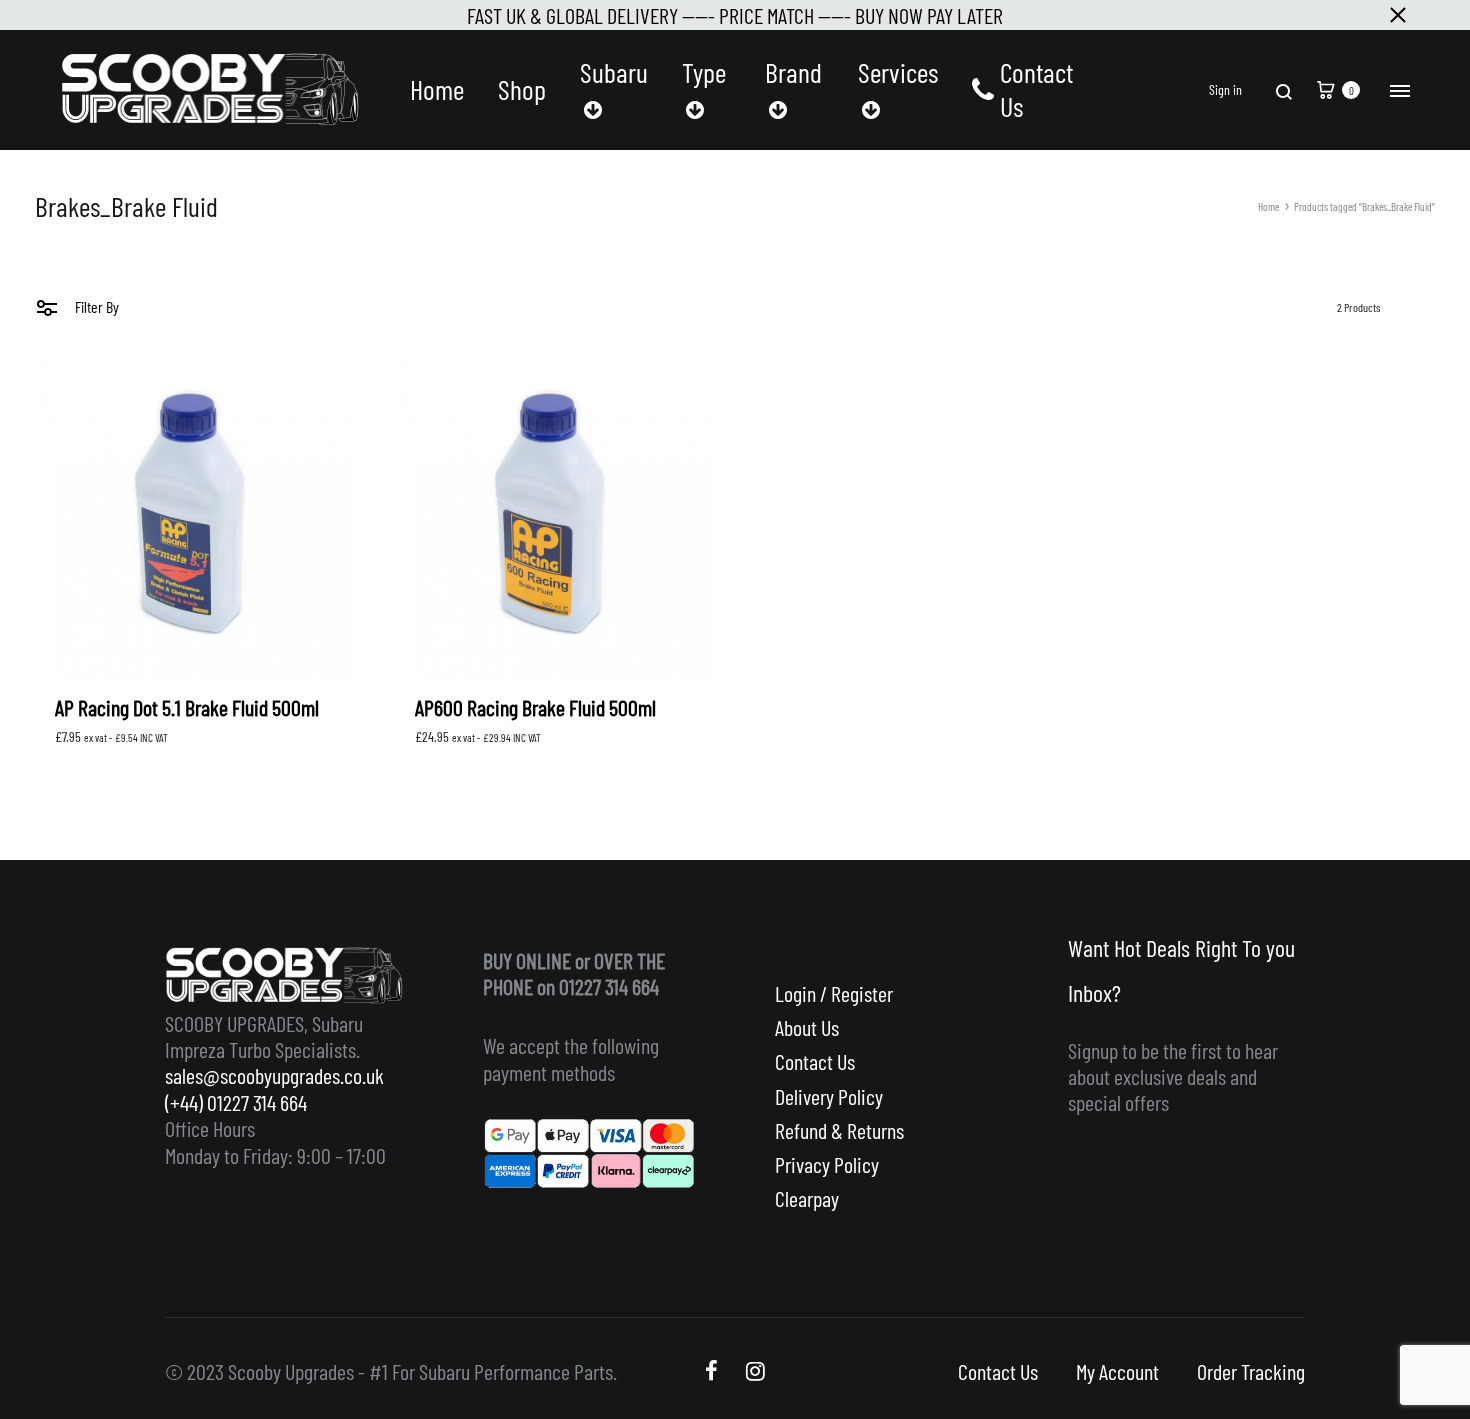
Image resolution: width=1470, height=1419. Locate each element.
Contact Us (1036, 89)
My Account (1117, 1371)
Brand (793, 72)
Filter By (95, 306)
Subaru (614, 72)
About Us (807, 1027)
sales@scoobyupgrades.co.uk (274, 1075)
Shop (522, 89)
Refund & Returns (839, 1130)
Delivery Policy (829, 1096)
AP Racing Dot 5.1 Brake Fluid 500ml (187, 707)
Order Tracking (1251, 1371)
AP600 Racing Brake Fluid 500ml (535, 707)
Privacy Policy (827, 1164)
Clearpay (807, 1198)
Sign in (1225, 90)
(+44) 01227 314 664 (236, 1102)
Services (898, 72)
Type (704, 72)
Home (437, 89)
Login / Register (834, 993)
